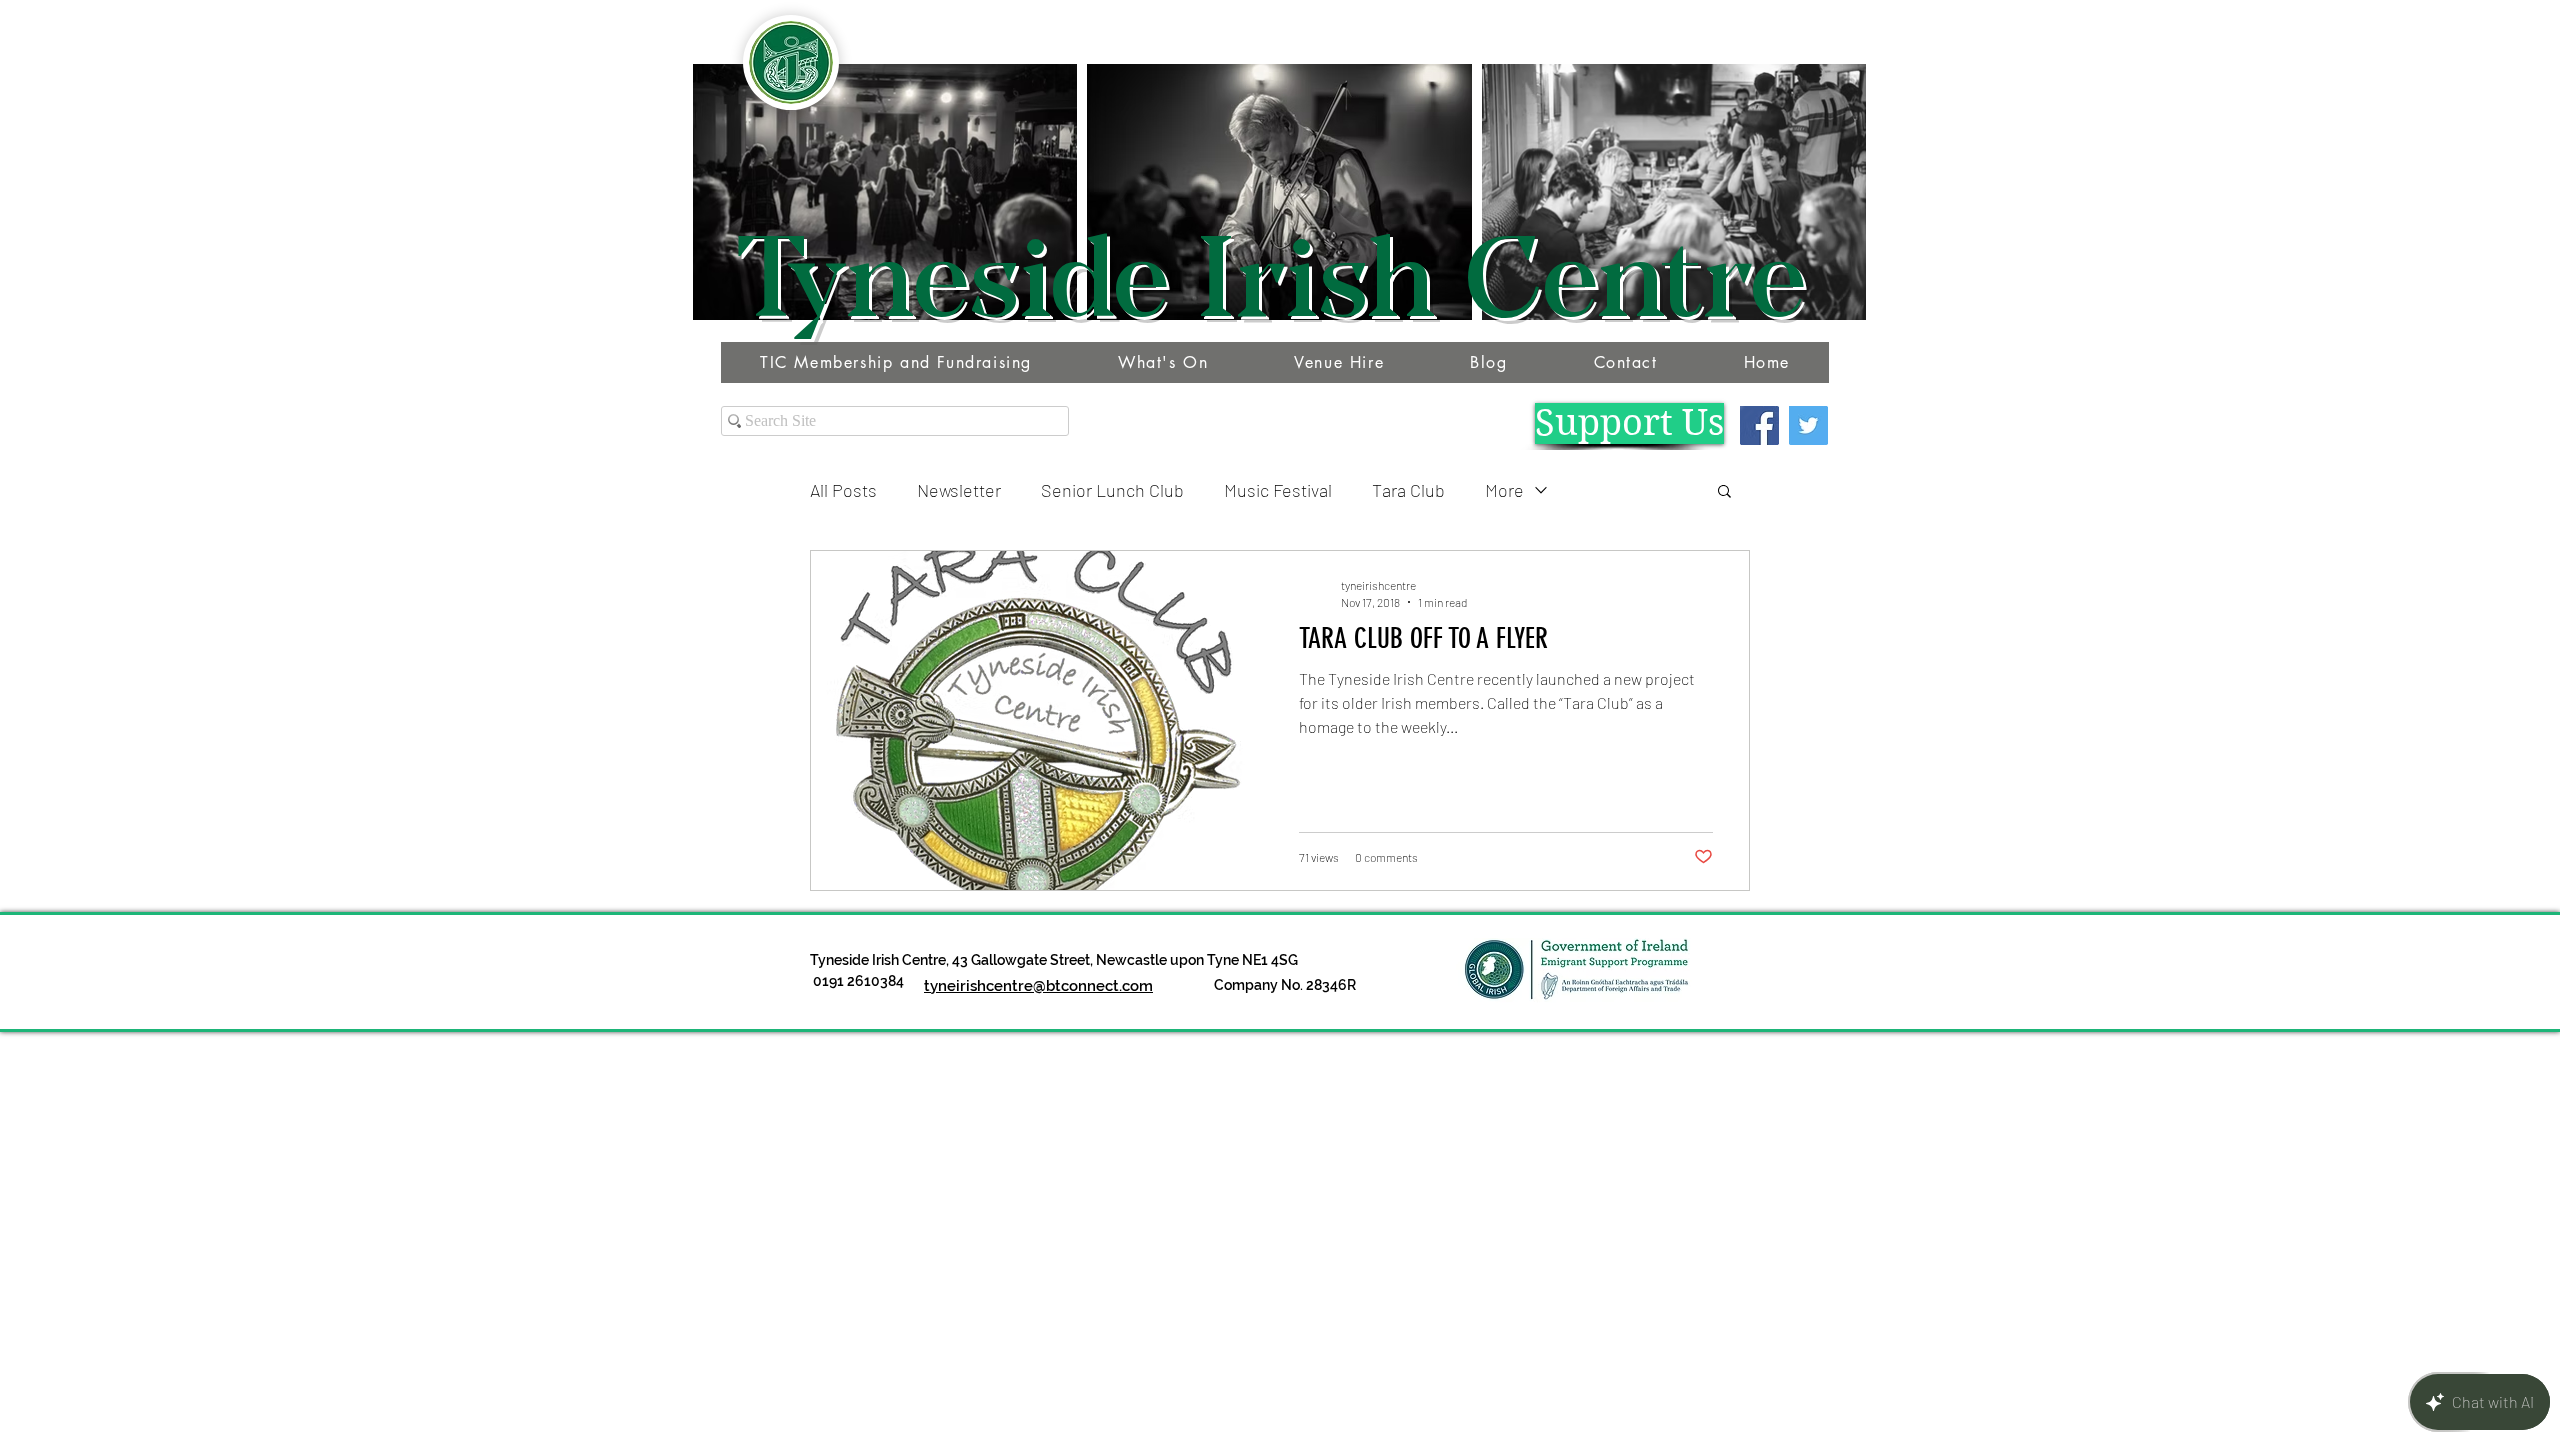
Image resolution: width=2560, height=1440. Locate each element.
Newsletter (959, 490)
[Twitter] (1808, 425)
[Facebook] (1759, 425)
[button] (1724, 492)
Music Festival (1278, 490)
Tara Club (1408, 490)
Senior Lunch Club (1112, 490)
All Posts (843, 490)
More (1504, 490)
